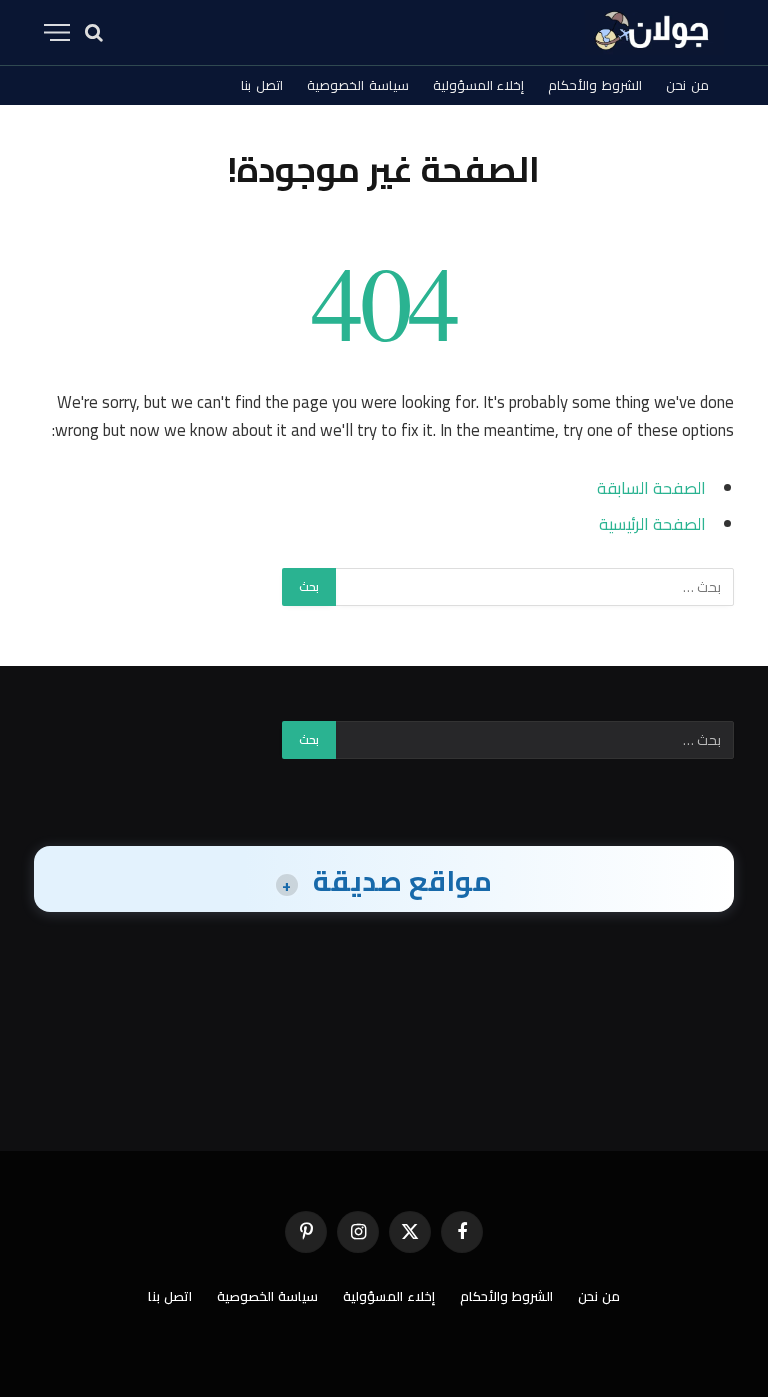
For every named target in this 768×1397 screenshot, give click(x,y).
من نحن (687, 85)
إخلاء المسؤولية (479, 85)
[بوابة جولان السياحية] (654, 32)
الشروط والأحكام (595, 85)
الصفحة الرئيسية (652, 523)
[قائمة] (57, 32)
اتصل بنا (262, 85)
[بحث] (94, 32)
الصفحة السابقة (651, 487)
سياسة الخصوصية (358, 85)
